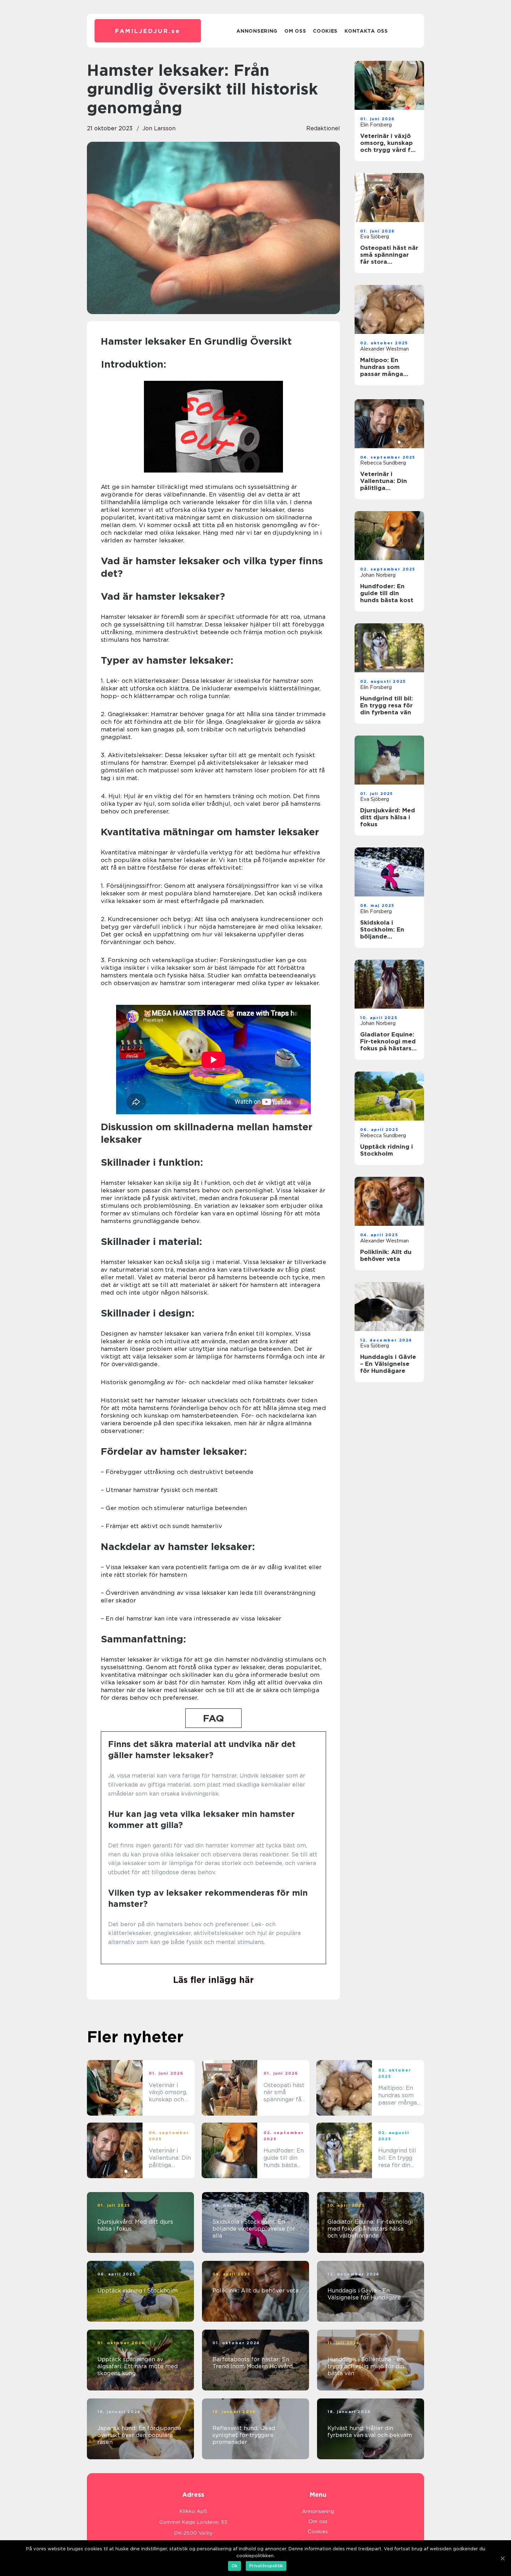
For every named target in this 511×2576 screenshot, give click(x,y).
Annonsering (257, 31)
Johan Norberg (378, 575)
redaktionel (323, 128)
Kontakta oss (366, 31)
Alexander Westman (384, 349)
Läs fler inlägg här (213, 1980)
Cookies (325, 31)
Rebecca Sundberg (383, 463)
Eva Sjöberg (375, 237)
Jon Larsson (159, 128)
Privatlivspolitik (266, 2566)
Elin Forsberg (376, 125)
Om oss (295, 31)
